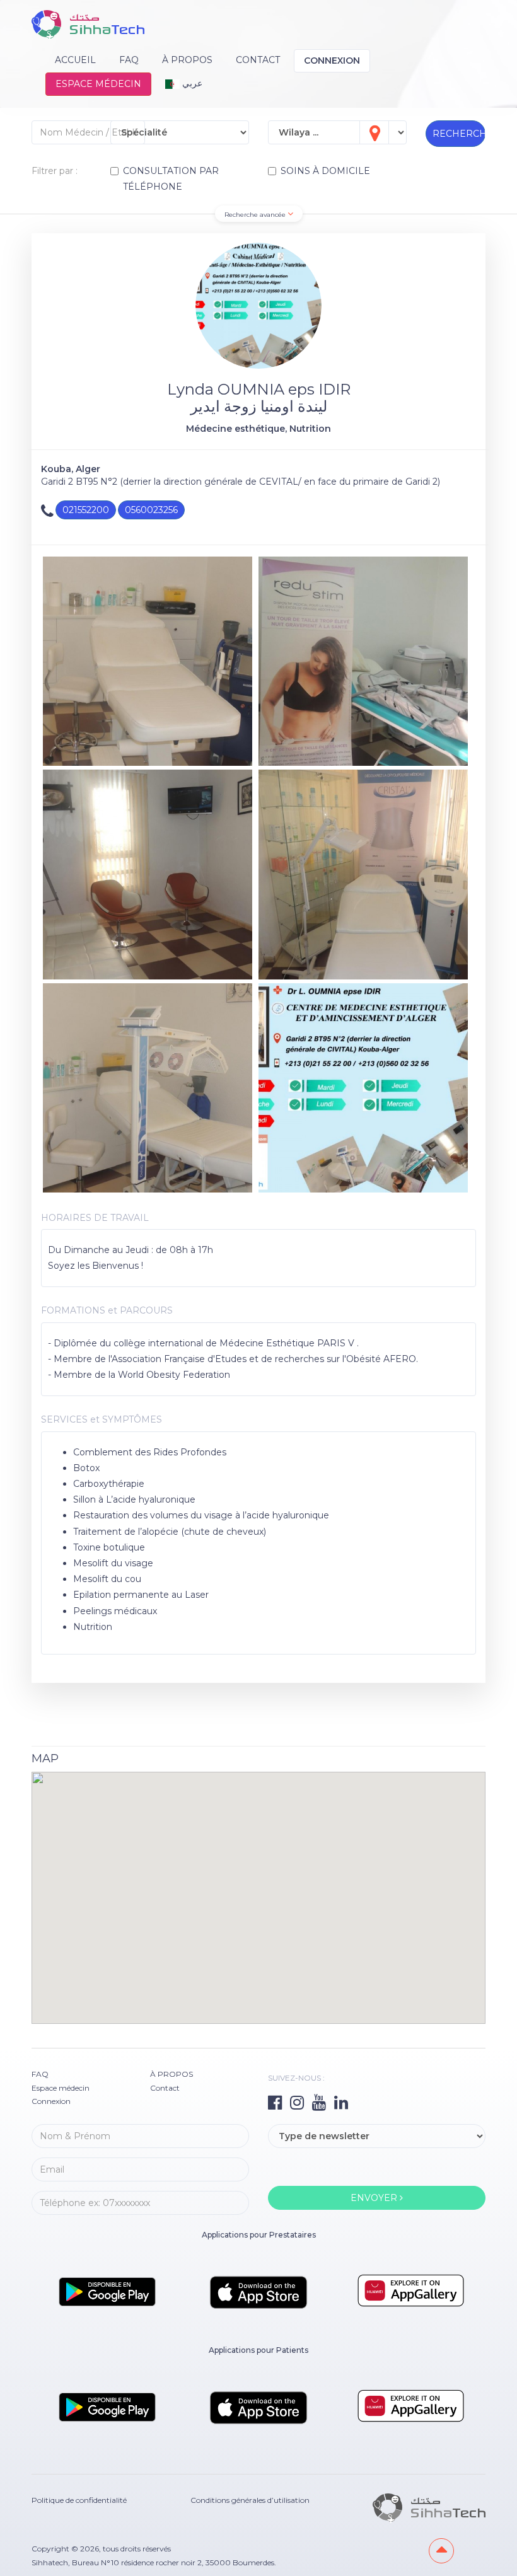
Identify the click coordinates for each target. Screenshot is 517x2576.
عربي (191, 83)
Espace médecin (98, 84)
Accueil (75, 60)
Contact (258, 60)
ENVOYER (375, 2198)
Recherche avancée (256, 215)
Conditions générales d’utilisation (250, 2500)
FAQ (129, 60)
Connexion (332, 61)
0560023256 (151, 510)
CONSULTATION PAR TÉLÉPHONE (171, 179)
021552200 (86, 510)
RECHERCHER (459, 134)
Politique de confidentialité (79, 2500)
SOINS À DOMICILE (325, 171)
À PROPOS (187, 60)
